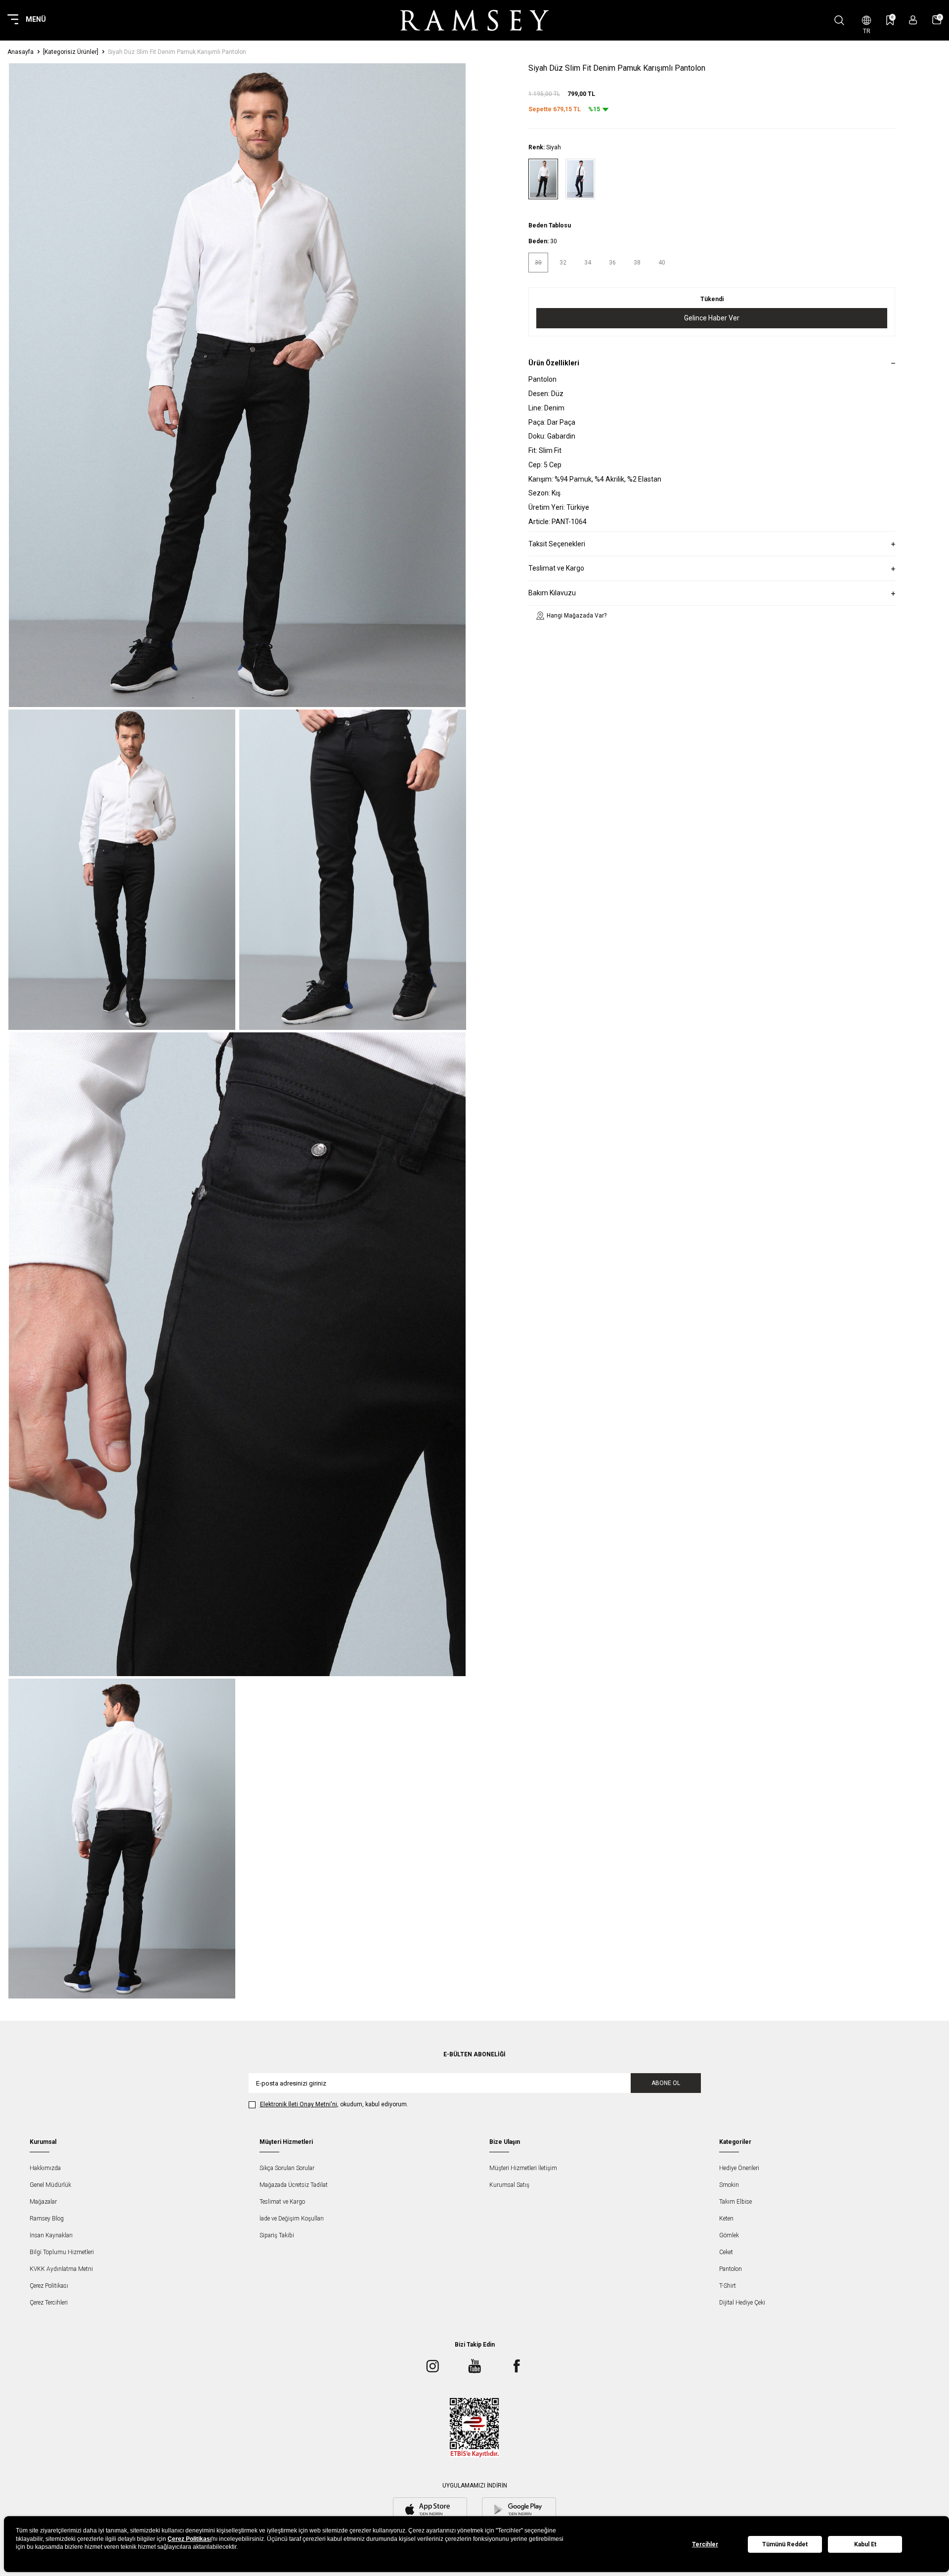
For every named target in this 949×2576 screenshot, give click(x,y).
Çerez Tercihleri (49, 2303)
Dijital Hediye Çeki (742, 2303)
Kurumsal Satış (509, 2185)
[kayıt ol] (913, 20)
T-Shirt (728, 2286)
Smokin (729, 2185)
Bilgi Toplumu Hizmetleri (62, 2252)
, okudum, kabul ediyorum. (334, 2104)
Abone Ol (666, 2083)
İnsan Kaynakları (51, 2235)
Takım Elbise (735, 2202)
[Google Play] (519, 2510)
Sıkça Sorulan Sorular (287, 2168)
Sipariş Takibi (277, 2235)
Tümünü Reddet (785, 2544)
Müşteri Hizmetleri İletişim (523, 2168)
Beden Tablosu (550, 226)
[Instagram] (432, 2366)
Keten (726, 2219)
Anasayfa (21, 52)
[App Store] (430, 2510)
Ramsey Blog (47, 2219)
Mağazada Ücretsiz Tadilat (294, 2185)
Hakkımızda (45, 2168)
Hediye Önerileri (739, 2168)
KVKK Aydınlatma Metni (61, 2269)
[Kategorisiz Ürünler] (71, 52)
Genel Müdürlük (50, 2185)
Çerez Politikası (49, 2286)
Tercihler (705, 2544)
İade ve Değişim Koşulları (292, 2219)
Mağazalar (43, 2202)
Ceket (726, 2252)
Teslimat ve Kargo (282, 2202)
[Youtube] (474, 2366)
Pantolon (731, 2269)
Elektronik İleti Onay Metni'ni (299, 2104)
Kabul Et (865, 2544)
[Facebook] (517, 2366)
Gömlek (729, 2235)
